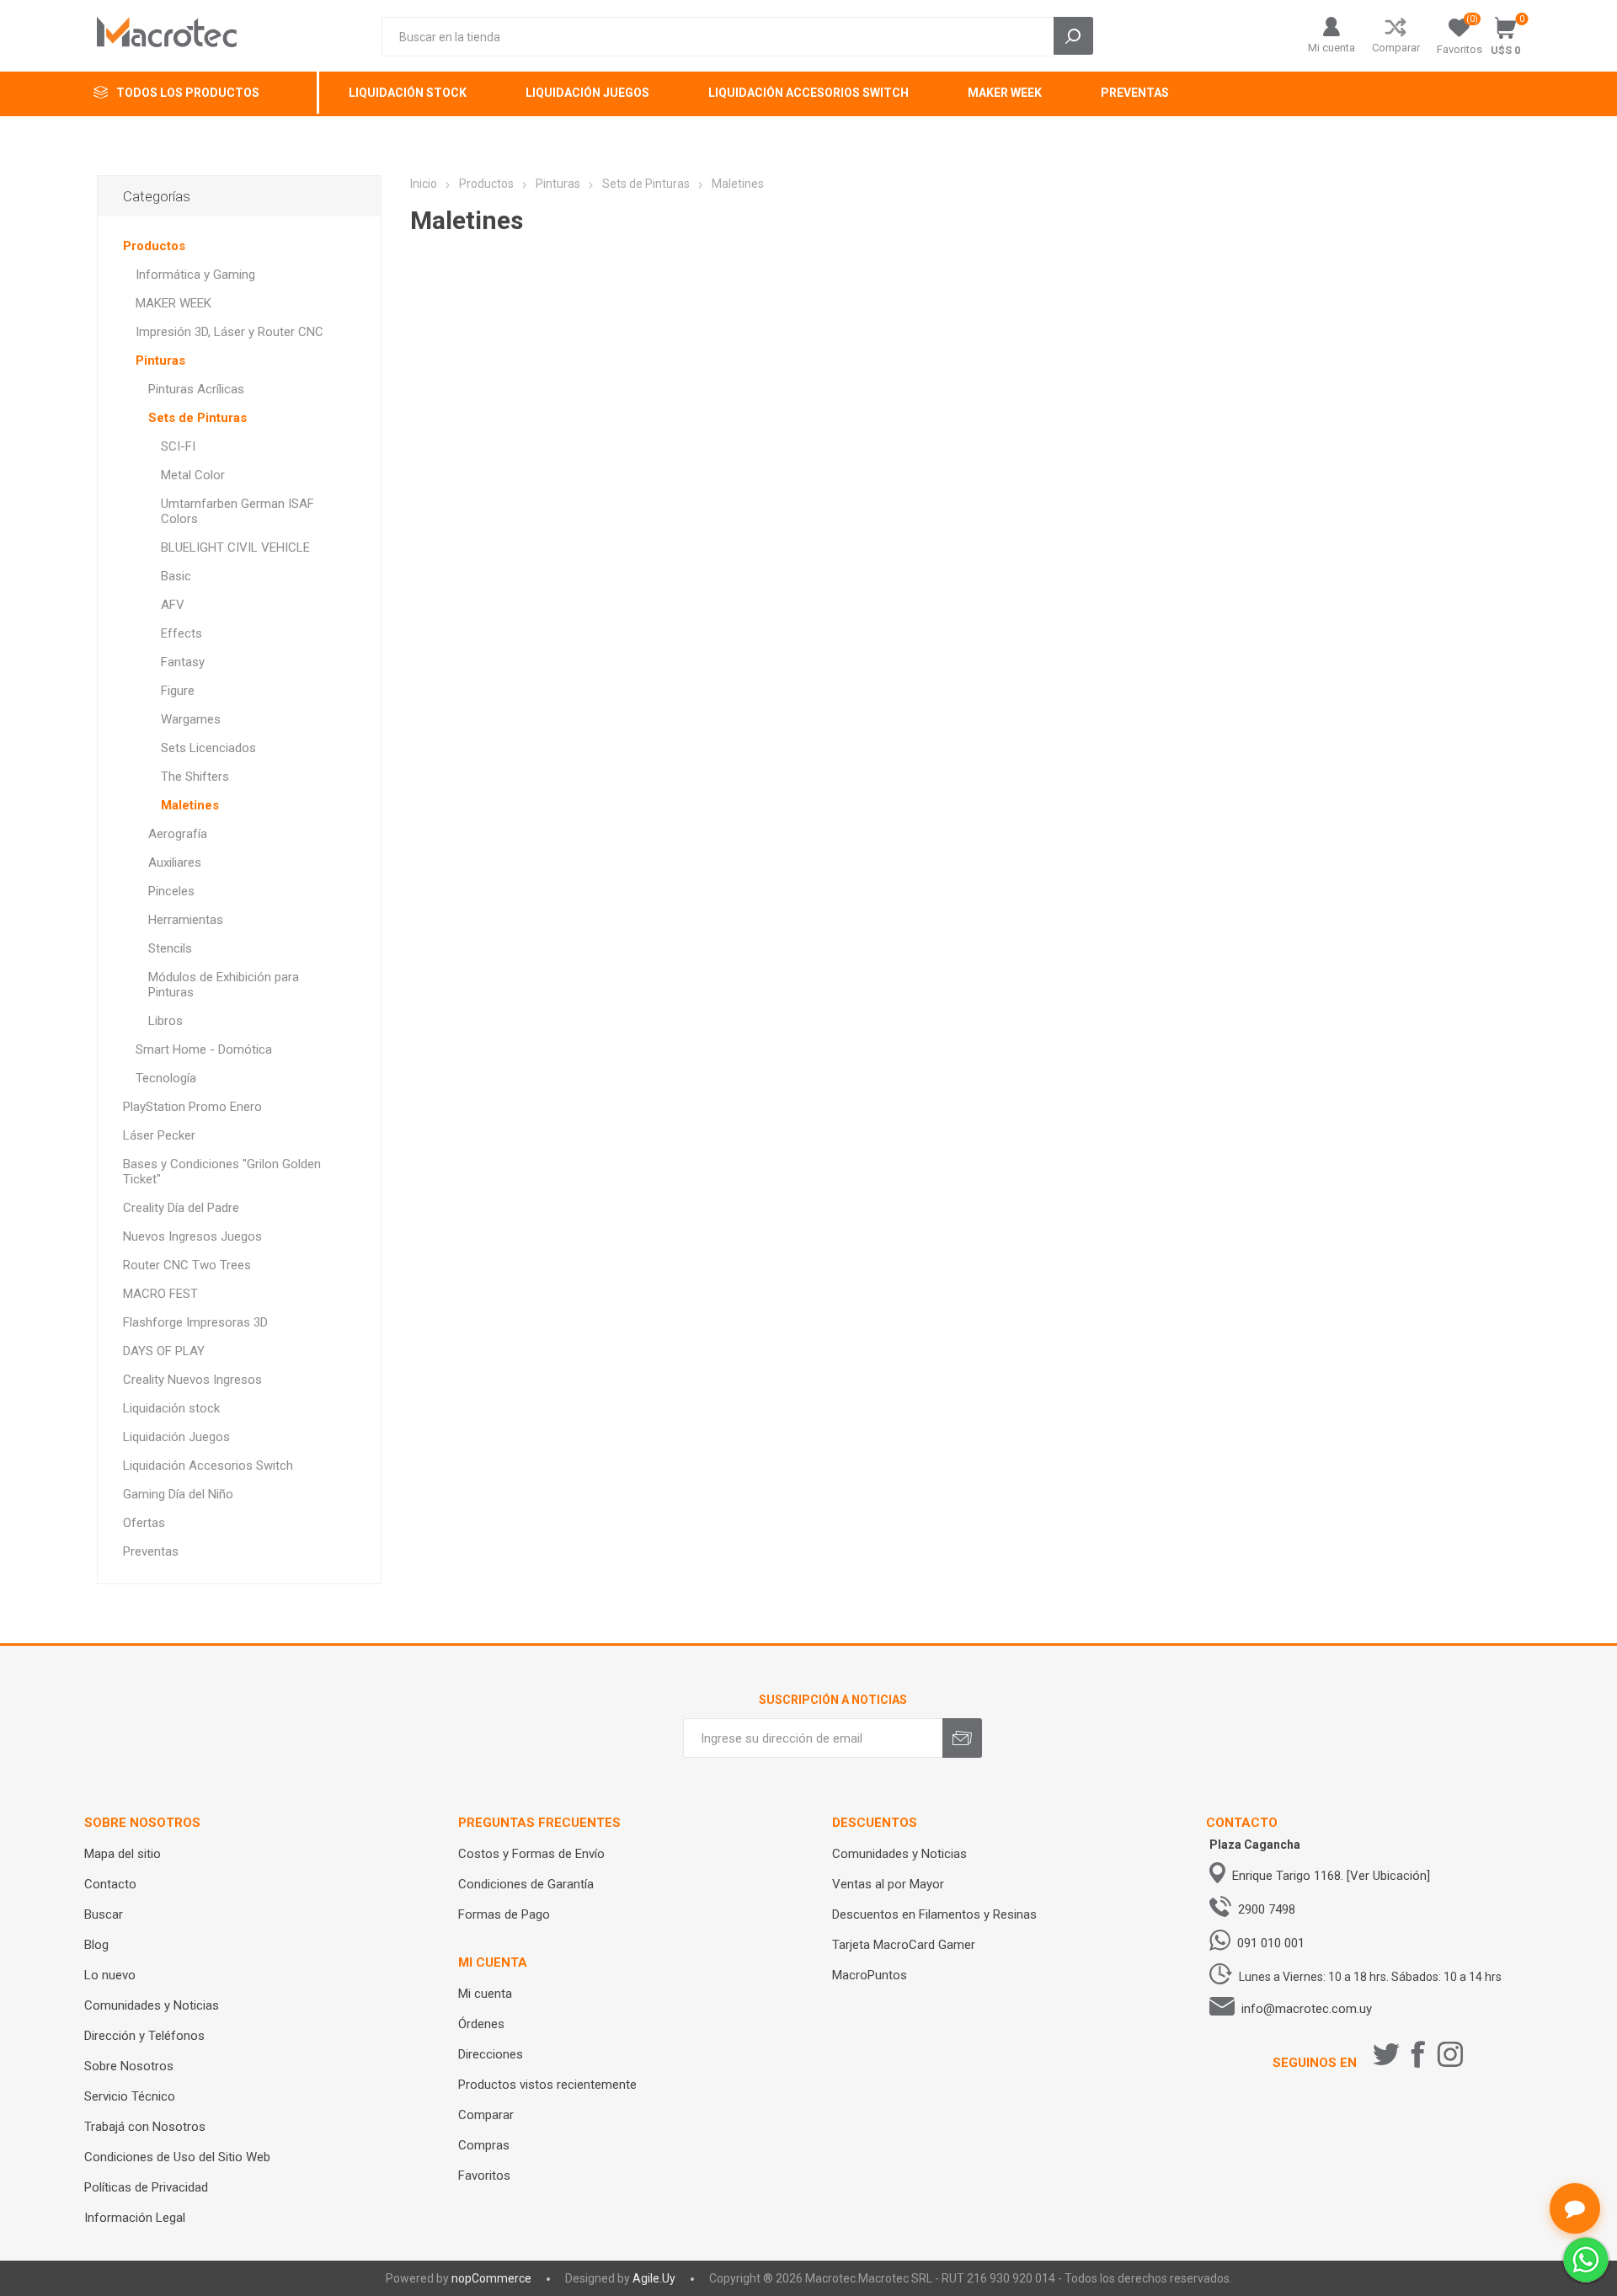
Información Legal (135, 2218)
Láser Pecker (159, 1135)
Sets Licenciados (208, 748)
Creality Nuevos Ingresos (192, 1380)
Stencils (170, 948)
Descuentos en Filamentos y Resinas (934, 1914)
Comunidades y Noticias (152, 2005)
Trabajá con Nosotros (145, 2127)
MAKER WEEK (173, 303)
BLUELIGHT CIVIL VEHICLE (235, 547)
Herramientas (186, 920)
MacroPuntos (870, 1975)
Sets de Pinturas (197, 418)
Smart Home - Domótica (204, 1049)
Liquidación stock (171, 1408)
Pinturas (160, 360)
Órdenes (481, 2024)
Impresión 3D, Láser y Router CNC (229, 332)
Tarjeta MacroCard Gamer (904, 1945)
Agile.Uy (654, 2278)
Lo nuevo (110, 1975)
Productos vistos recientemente (547, 2085)
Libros (165, 1021)
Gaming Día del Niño (178, 1494)
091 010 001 (1271, 1943)
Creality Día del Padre (181, 1208)
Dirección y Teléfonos (144, 2036)
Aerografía (178, 834)
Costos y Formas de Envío (531, 1854)
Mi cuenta (1331, 48)
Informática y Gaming (195, 275)
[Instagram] (1450, 2054)
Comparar (1396, 48)
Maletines (190, 805)
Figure (178, 691)
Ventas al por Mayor (888, 1884)
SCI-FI (178, 446)
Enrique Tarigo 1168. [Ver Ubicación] (1331, 1876)
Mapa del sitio (123, 1854)
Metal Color (193, 475)
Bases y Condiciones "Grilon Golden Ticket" (222, 1172)
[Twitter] (1386, 2054)
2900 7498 (1267, 1909)
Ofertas (144, 1523)
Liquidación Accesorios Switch (208, 1466)
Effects (181, 633)
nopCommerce (491, 2278)
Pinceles (171, 891)
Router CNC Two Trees (187, 1265)
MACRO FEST (160, 1294)
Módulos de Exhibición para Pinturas (224, 985)
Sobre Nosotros (129, 2066)
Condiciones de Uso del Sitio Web (177, 2157)
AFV (173, 605)
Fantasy (183, 662)
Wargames (191, 719)
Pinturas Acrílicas (196, 389)
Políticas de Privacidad (146, 2187)
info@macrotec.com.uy (1307, 2009)
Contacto (110, 1884)
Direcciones (491, 2054)
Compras (484, 2145)
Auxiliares (175, 862)
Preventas (151, 1551)
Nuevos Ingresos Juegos (192, 1236)
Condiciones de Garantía (526, 1884)
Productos (154, 246)
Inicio (424, 184)
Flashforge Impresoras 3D (195, 1322)
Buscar (104, 1914)
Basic (176, 576)
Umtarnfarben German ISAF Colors (237, 511)
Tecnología (166, 1078)
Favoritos (484, 2176)
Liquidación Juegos (176, 1437)
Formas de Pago (504, 1914)
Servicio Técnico (130, 2096)
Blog (96, 1945)
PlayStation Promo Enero (192, 1107)
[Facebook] (1418, 2054)
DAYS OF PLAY (164, 1351)
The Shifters (195, 777)
